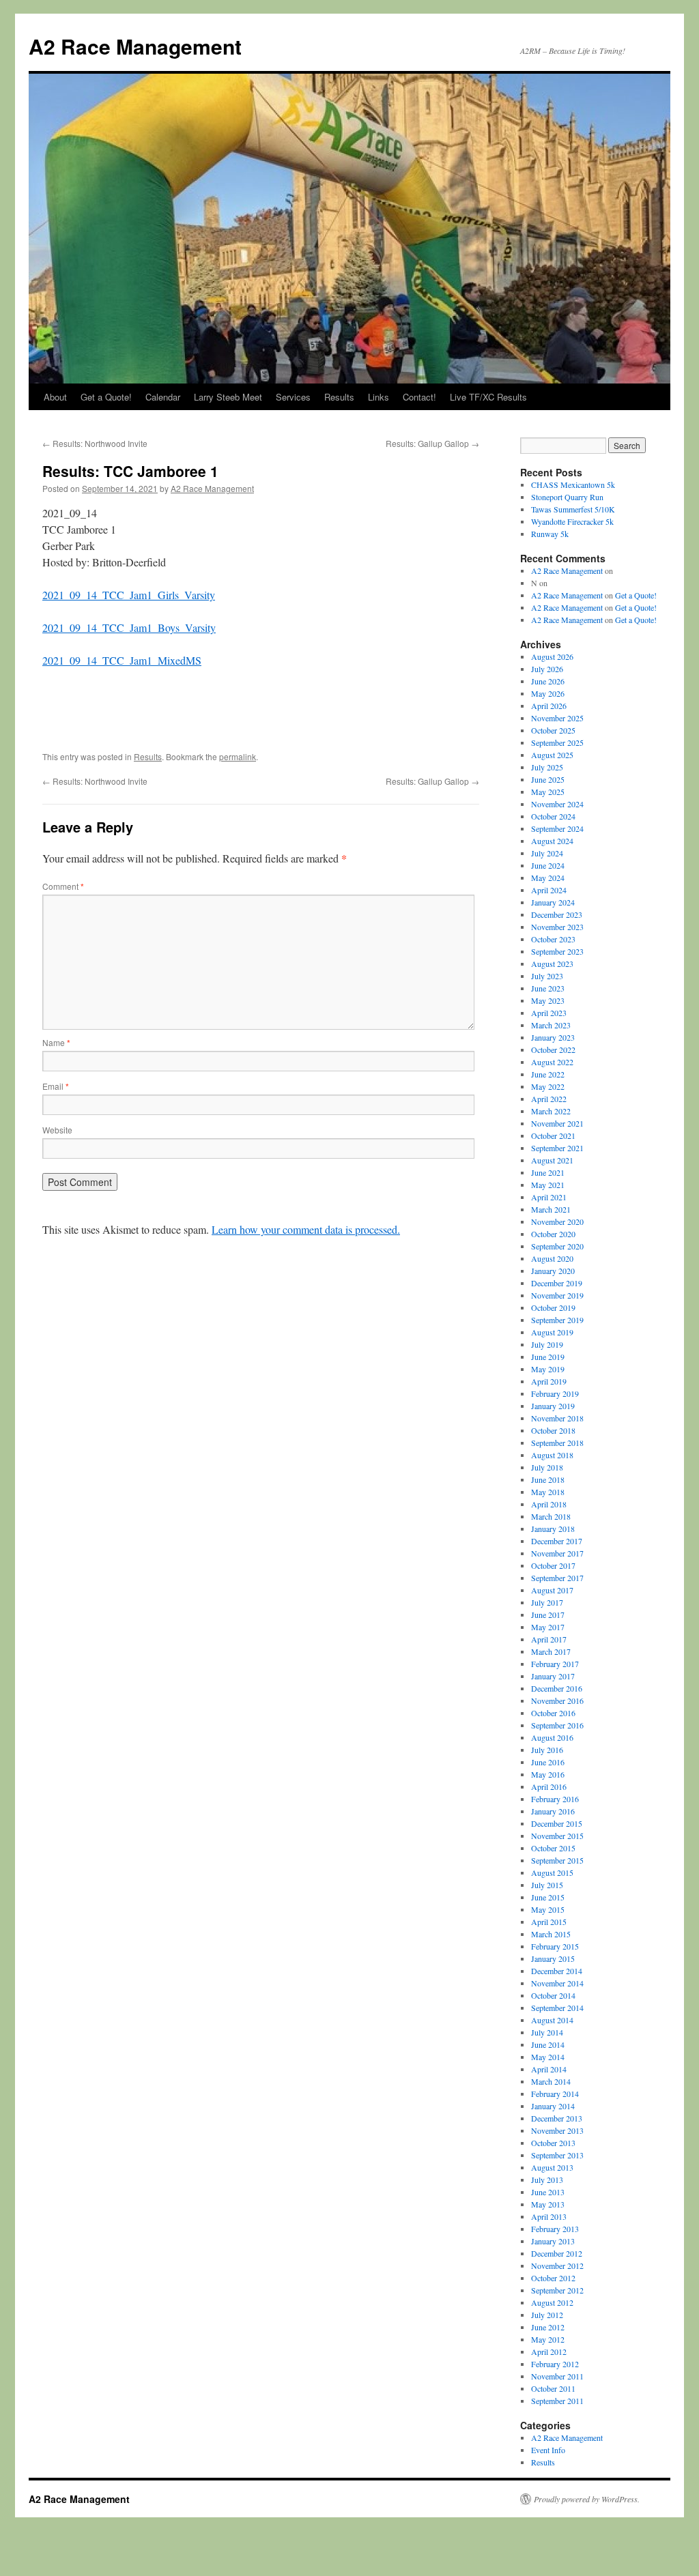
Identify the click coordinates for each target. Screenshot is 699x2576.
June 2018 (548, 1479)
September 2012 (557, 2290)
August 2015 (552, 1872)
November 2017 (557, 1553)
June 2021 (548, 1172)
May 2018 (548, 1492)
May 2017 (548, 1627)
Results (339, 397)
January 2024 (553, 902)
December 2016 (557, 1688)
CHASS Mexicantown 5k (573, 484)
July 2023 (547, 976)
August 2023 (552, 964)
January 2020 (553, 1271)
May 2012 (548, 2339)
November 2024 (557, 804)
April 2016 (549, 1786)
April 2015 (549, 1922)
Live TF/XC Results (488, 397)
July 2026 (547, 669)
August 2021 (552, 1160)
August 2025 (552, 755)
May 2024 (548, 878)
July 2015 (547, 1885)
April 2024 (549, 890)
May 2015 (548, 1909)
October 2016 (553, 1713)
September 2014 (557, 2008)
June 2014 (548, 2044)
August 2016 (552, 1737)
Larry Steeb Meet (228, 397)
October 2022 (553, 1050)
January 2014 (553, 2106)
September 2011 (557, 2401)
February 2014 (555, 2094)
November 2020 (557, 1221)
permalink (238, 756)
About (55, 397)
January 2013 (553, 2241)
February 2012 (555, 2364)
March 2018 (551, 1516)
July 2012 (547, 2315)
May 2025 (548, 792)
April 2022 (549, 1099)
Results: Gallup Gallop (432, 443)
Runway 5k (550, 534)
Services (293, 397)
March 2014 (551, 2081)
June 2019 (548, 1357)
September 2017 (557, 1578)
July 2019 (547, 1344)
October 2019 (553, 1307)
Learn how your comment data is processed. (306, 1229)
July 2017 (547, 1602)
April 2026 (549, 706)
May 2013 (548, 2204)
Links (379, 397)
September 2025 (557, 742)
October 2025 (553, 730)
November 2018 (557, 1418)
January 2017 (553, 1676)
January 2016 (553, 1811)
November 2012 (557, 2266)
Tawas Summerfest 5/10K (573, 509)
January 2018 (553, 1529)
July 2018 (547, 1467)
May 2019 (548, 1369)
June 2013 (548, 2192)
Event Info (548, 2450)
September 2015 (557, 1860)
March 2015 (551, 1934)
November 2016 (557, 1701)
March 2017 (551, 1651)
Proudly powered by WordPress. (587, 2499)
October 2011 (553, 2388)
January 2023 (553, 1037)
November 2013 (557, 2130)
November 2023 (557, 927)
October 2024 (553, 816)
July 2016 (547, 1750)
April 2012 (549, 2351)
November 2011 (557, 2376)
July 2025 (547, 767)
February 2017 (555, 1664)
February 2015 (555, 1946)
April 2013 (549, 2216)
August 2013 (552, 2167)
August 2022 (552, 1062)
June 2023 (548, 988)
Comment (63, 886)
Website (57, 1130)
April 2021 (549, 1197)
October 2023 (553, 939)
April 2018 (549, 1504)
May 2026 (548, 693)
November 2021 (557, 1123)
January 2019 (553, 1406)
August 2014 (552, 2020)
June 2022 (548, 1074)
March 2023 (551, 1025)
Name (56, 1042)
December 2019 (557, 1283)
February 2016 (555, 1799)
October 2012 (553, 2278)
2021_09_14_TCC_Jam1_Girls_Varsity (129, 595)
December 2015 (557, 1823)
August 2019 (552, 1332)
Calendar (163, 397)
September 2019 (557, 1320)
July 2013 (547, 2180)
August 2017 (552, 1590)
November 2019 (557, 1295)
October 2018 (553, 1430)
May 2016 (548, 1774)
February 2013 (555, 2229)
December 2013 (557, 2118)
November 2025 (557, 718)
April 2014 (549, 2069)
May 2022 (548, 1086)
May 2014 (548, 2057)
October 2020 (553, 1234)
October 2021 (553, 1135)
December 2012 (557, 2253)
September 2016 (557, 1725)
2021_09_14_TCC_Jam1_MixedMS (122, 660)
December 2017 (557, 1541)
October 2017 (553, 1565)
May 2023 (548, 1000)
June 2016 (548, 1762)
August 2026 (552, 656)
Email (56, 1086)
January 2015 (553, 1958)
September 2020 (557, 1246)
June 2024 (548, 865)
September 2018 (557, 1443)
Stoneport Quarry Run (567, 497)
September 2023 (557, 951)
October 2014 (553, 1995)
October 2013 (553, 2143)
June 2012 (548, 2327)
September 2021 (557, 1148)
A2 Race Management (135, 46)
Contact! (419, 397)
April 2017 (549, 1639)
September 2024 (557, 828)
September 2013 (557, 2155)
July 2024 (547, 853)
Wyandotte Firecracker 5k (572, 521)
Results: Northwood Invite (95, 443)
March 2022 (551, 1111)
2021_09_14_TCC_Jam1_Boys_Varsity (129, 627)
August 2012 (552, 2302)
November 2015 (557, 1836)
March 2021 (551, 1209)
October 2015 (553, 1848)
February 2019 (555, 1393)
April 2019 (549, 1381)
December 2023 (557, 914)
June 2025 (548, 779)
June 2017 (548, 1615)
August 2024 (552, 841)
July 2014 (547, 2032)
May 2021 (548, 1185)
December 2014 (557, 1971)
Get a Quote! (106, 397)
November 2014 (557, 1983)
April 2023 (549, 1013)
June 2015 (548, 1897)
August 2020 (552, 1258)
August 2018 (552, 1455)
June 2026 (548, 681)
